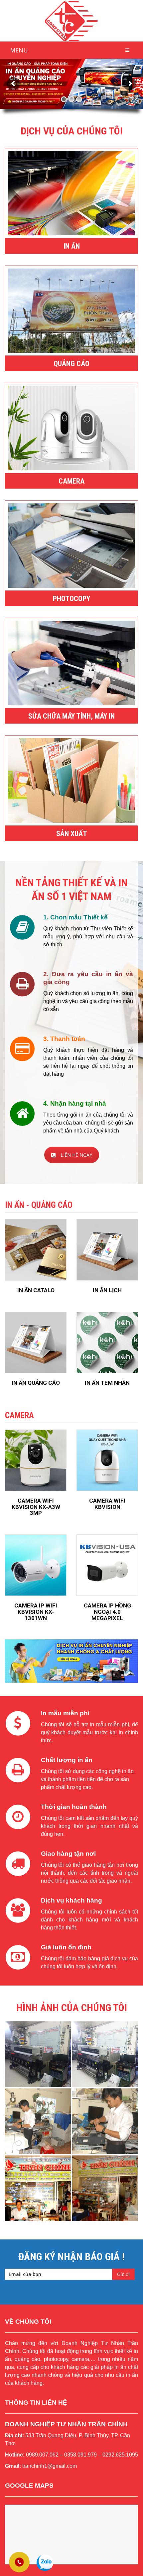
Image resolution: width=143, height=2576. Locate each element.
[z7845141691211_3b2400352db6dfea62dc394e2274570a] (38, 2188)
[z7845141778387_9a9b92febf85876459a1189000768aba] (105, 2054)
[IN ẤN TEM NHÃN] (107, 1342)
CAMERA (71, 481)
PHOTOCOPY (71, 599)
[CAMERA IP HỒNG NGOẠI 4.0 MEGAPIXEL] (107, 1565)
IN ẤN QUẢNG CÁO (36, 1383)
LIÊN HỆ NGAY (76, 1155)
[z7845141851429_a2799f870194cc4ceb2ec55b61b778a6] (105, 2121)
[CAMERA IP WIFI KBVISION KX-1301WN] (36, 1565)
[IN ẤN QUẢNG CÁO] (36, 1342)
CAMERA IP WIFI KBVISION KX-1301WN (36, 1612)
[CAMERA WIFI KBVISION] (107, 1460)
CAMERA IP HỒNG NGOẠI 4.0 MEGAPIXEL (107, 1612)
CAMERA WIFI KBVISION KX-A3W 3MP (36, 1507)
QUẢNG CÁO (71, 364)
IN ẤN (72, 246)
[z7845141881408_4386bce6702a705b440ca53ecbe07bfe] (105, 2188)
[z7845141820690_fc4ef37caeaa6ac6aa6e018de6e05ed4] (38, 2121)
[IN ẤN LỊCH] (107, 1250)
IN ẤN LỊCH (107, 1290)
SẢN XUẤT (72, 834)
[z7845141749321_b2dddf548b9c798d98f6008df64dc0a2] (38, 2054)
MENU (19, 50)
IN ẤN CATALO (36, 1290)
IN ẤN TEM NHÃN (107, 1383)
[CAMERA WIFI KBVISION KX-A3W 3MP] (36, 1460)
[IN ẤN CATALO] (36, 1250)
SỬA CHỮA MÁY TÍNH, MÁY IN (71, 716)
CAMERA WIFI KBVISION (107, 1504)
